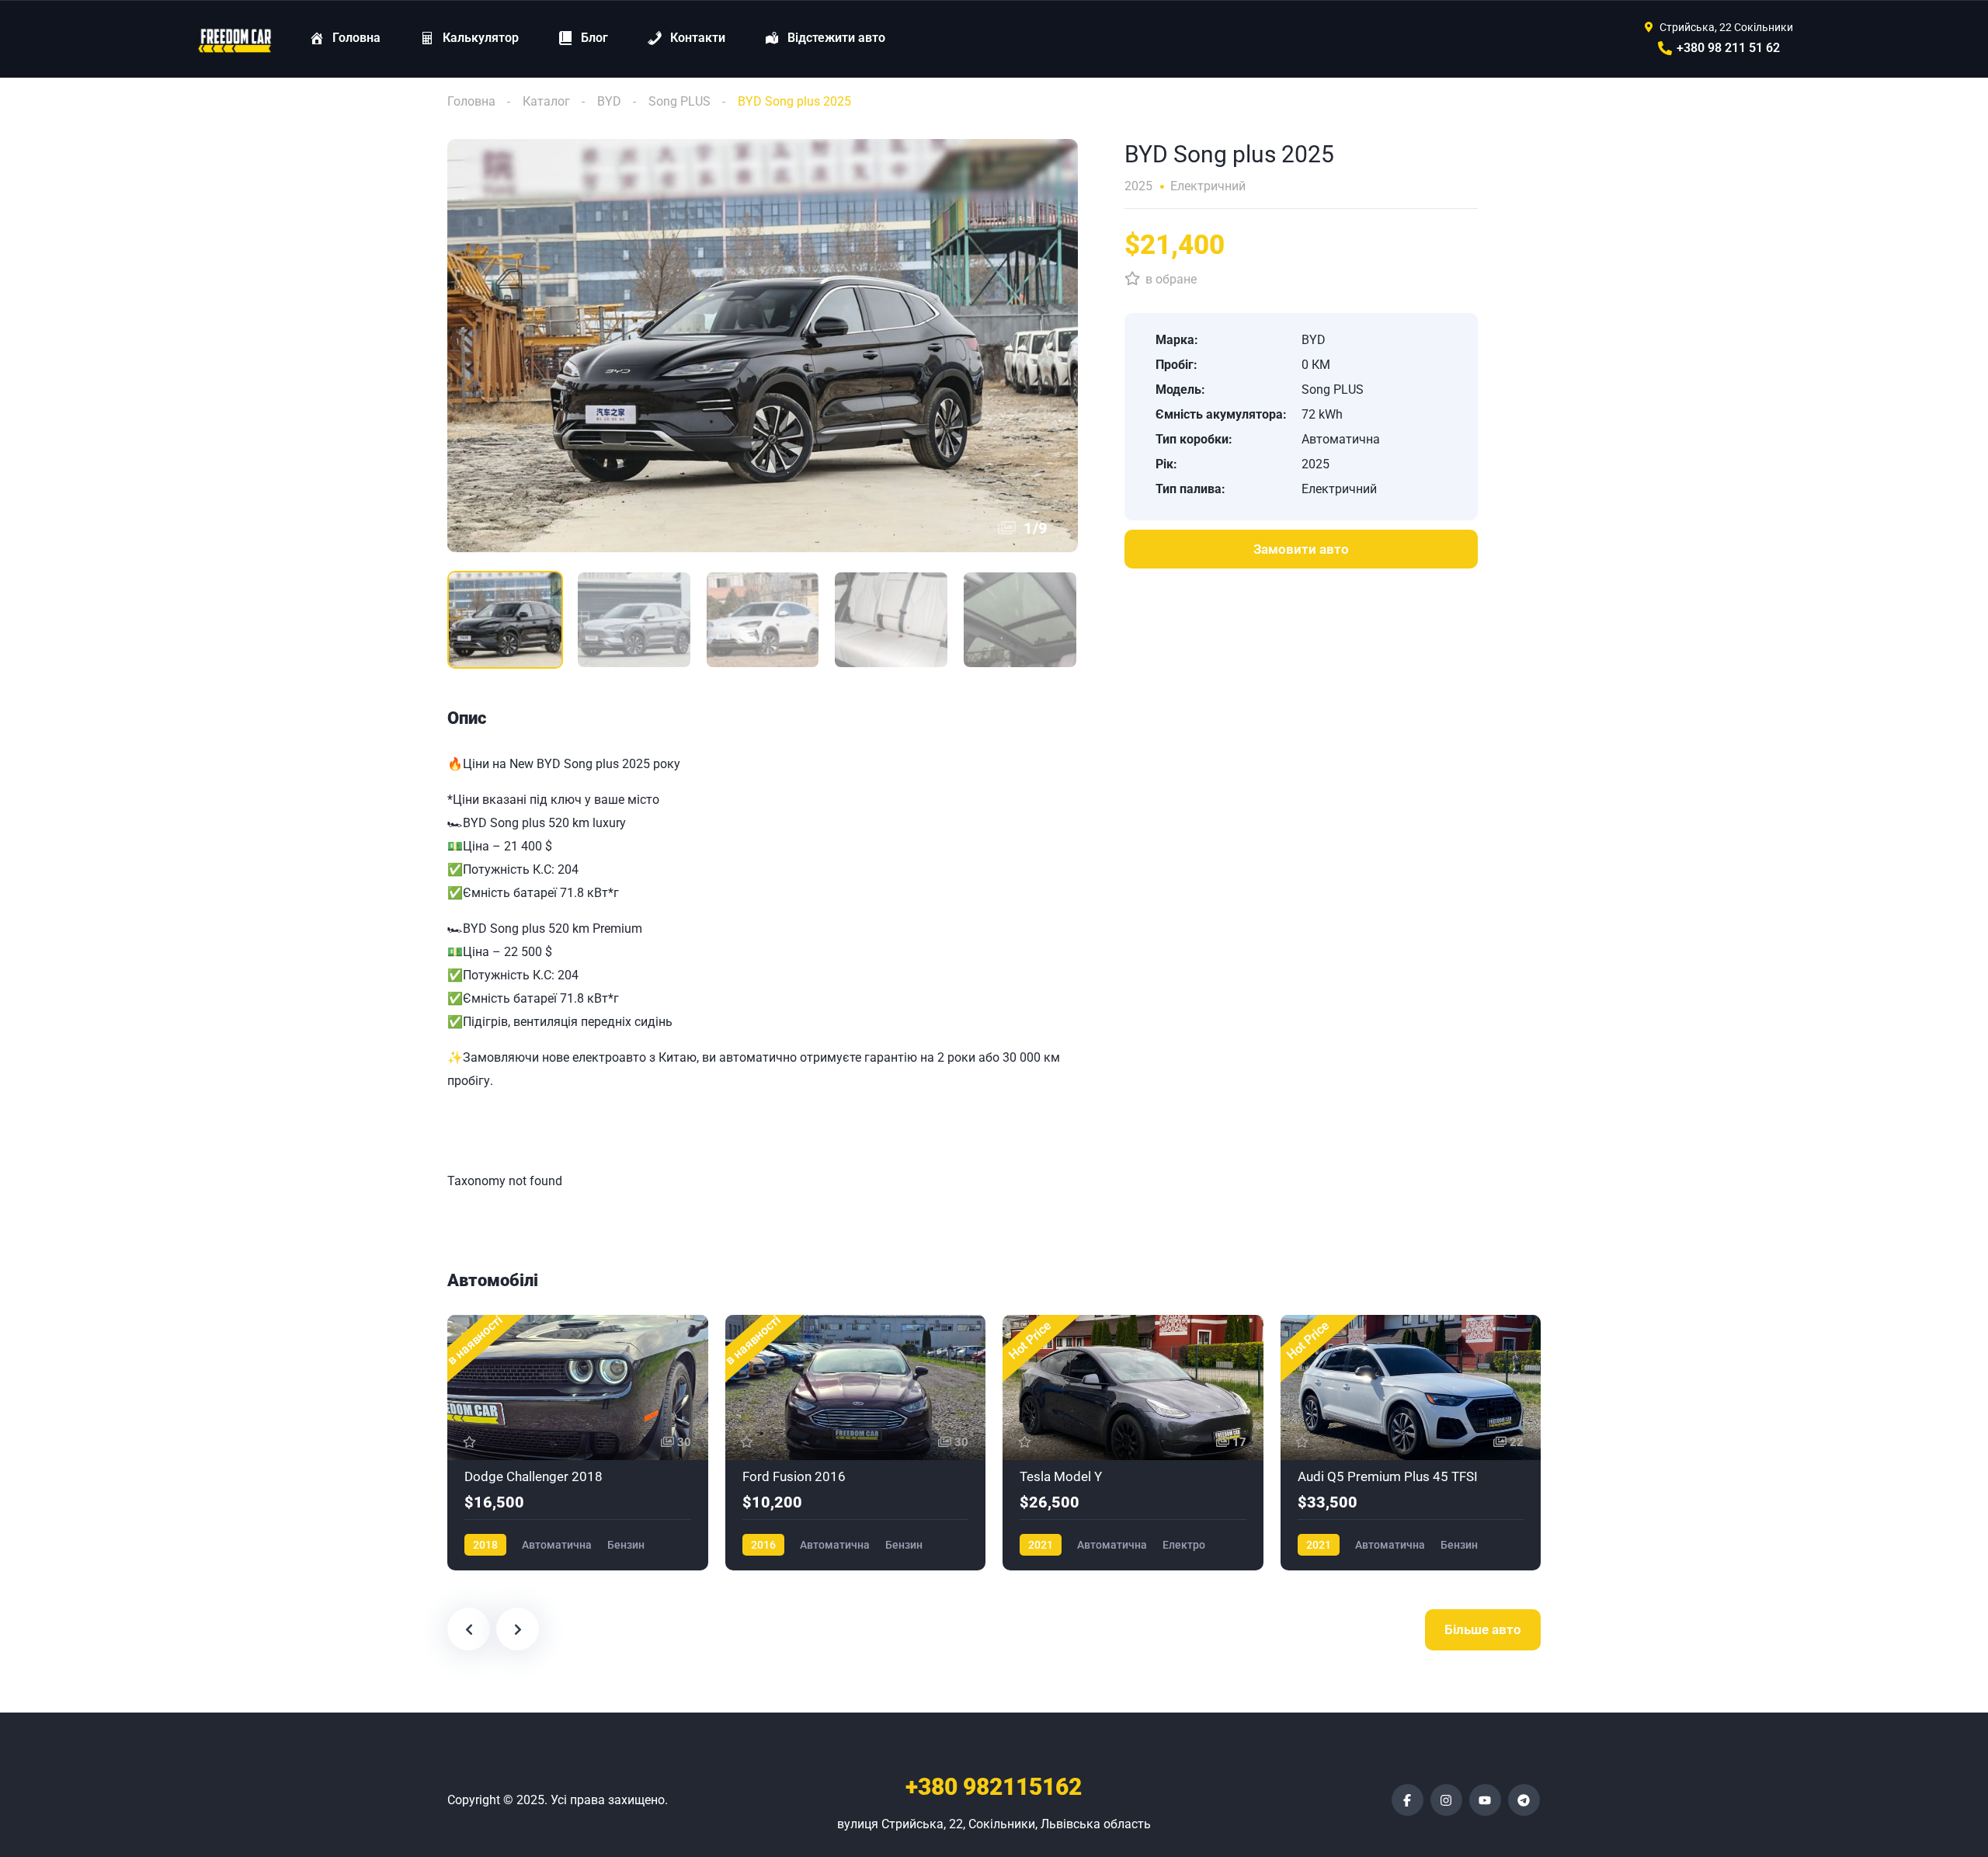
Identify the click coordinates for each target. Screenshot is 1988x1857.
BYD (609, 101)
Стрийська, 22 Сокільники (1726, 27)
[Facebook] (1408, 1800)
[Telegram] (1524, 1800)
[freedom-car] (235, 39)
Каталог (546, 101)
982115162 (994, 1787)
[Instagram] (1446, 1800)
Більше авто (1483, 1629)
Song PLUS (679, 101)
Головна (471, 101)
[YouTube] (1485, 1800)
